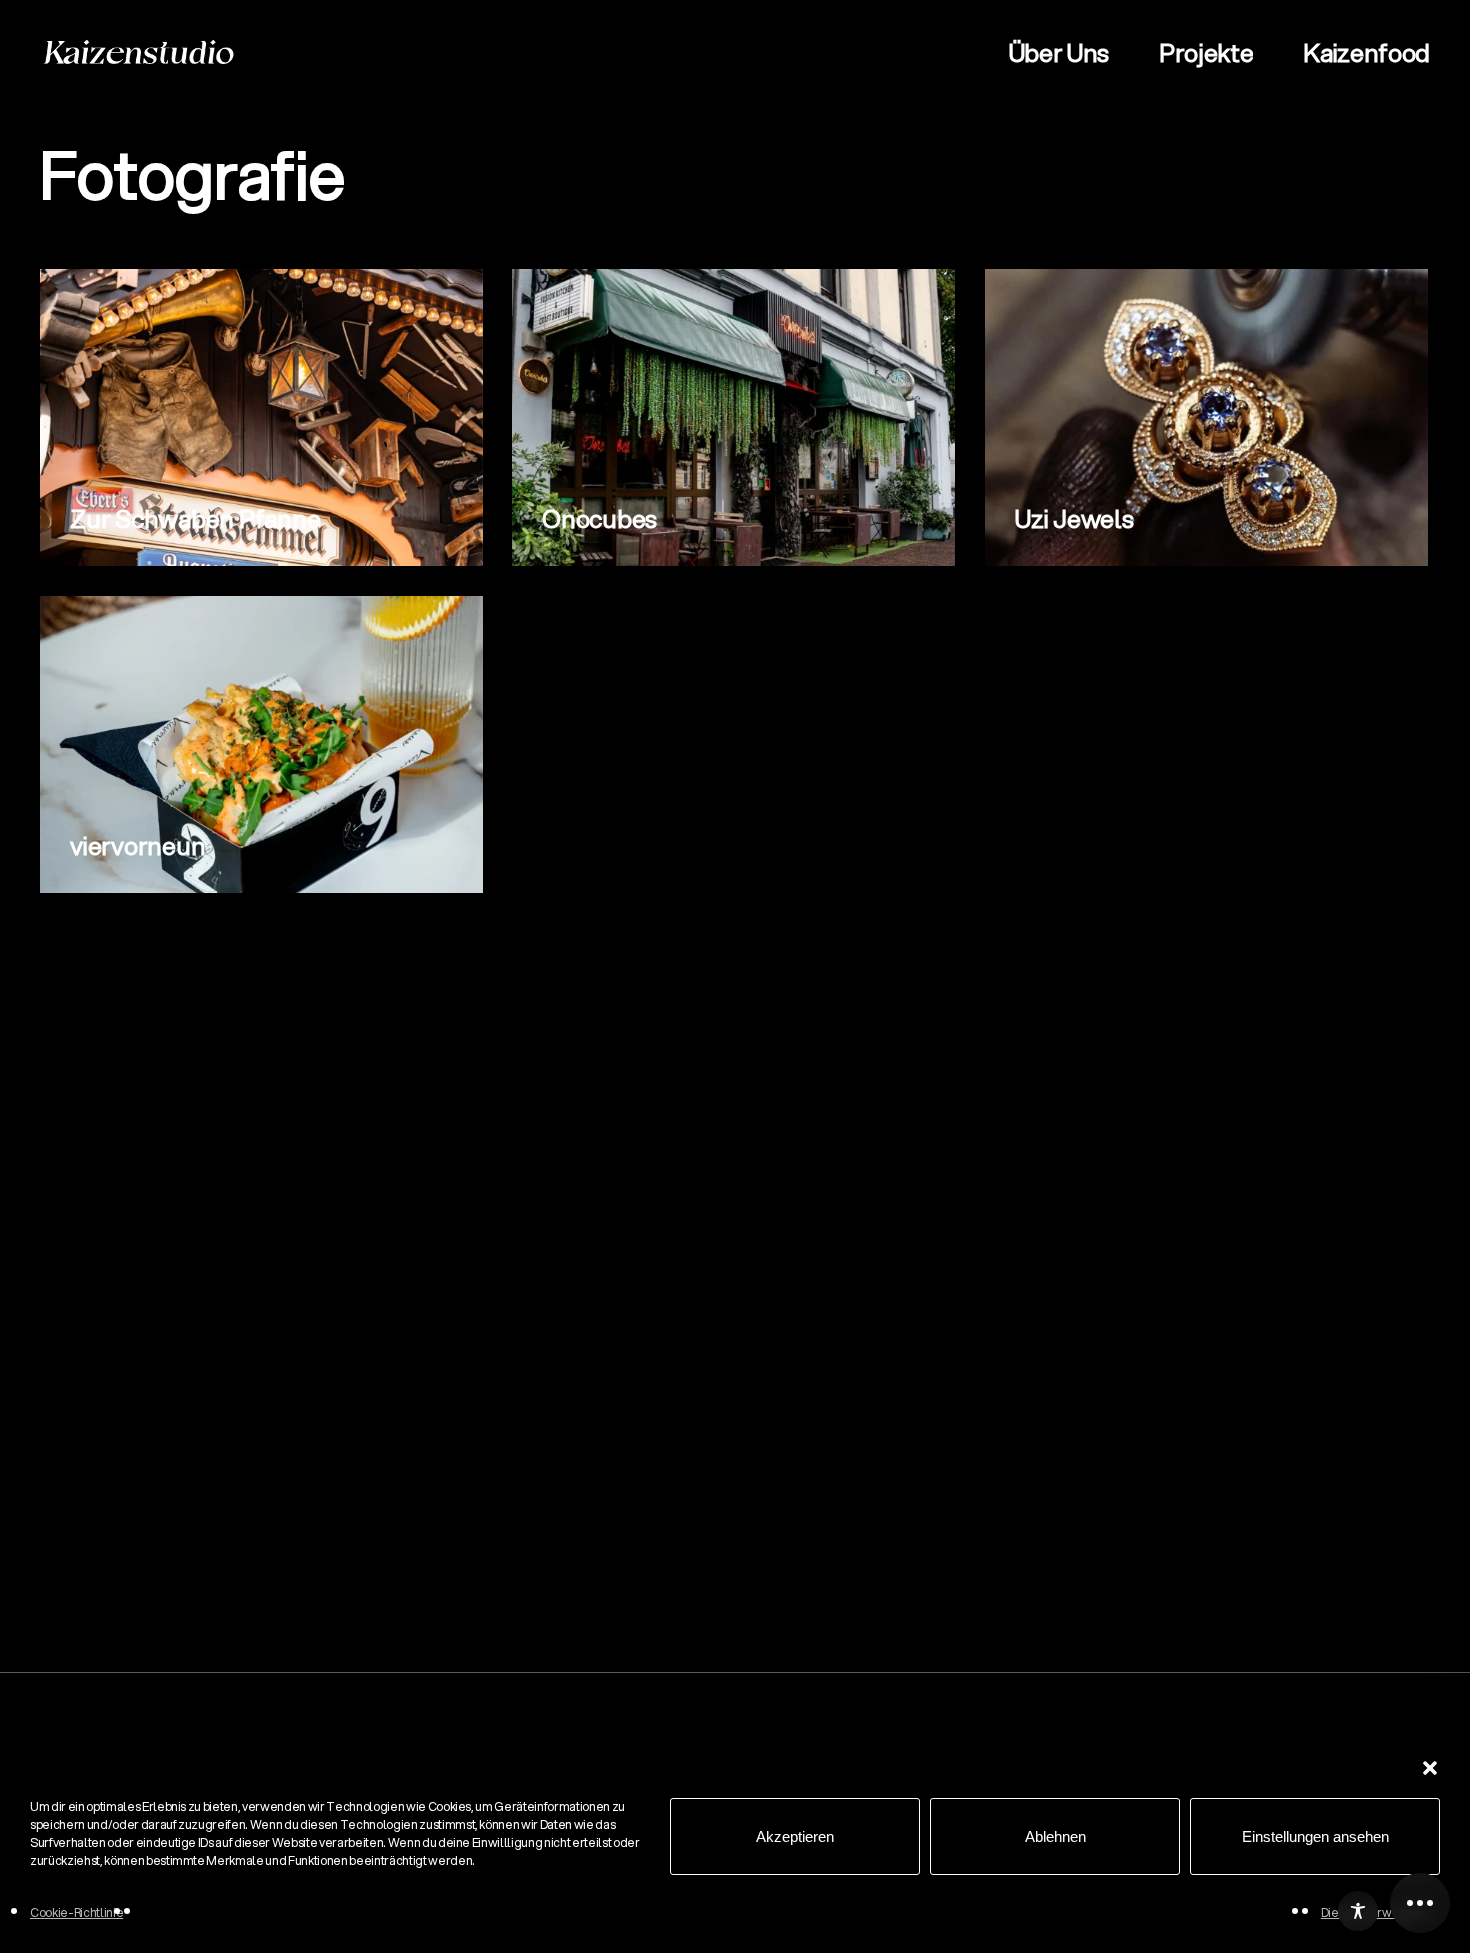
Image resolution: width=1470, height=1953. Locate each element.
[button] (1430, 1768)
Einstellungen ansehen (1315, 1836)
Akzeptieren (795, 1836)
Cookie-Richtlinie (76, 1912)
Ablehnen (1055, 1836)
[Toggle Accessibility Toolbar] (1358, 1911)
